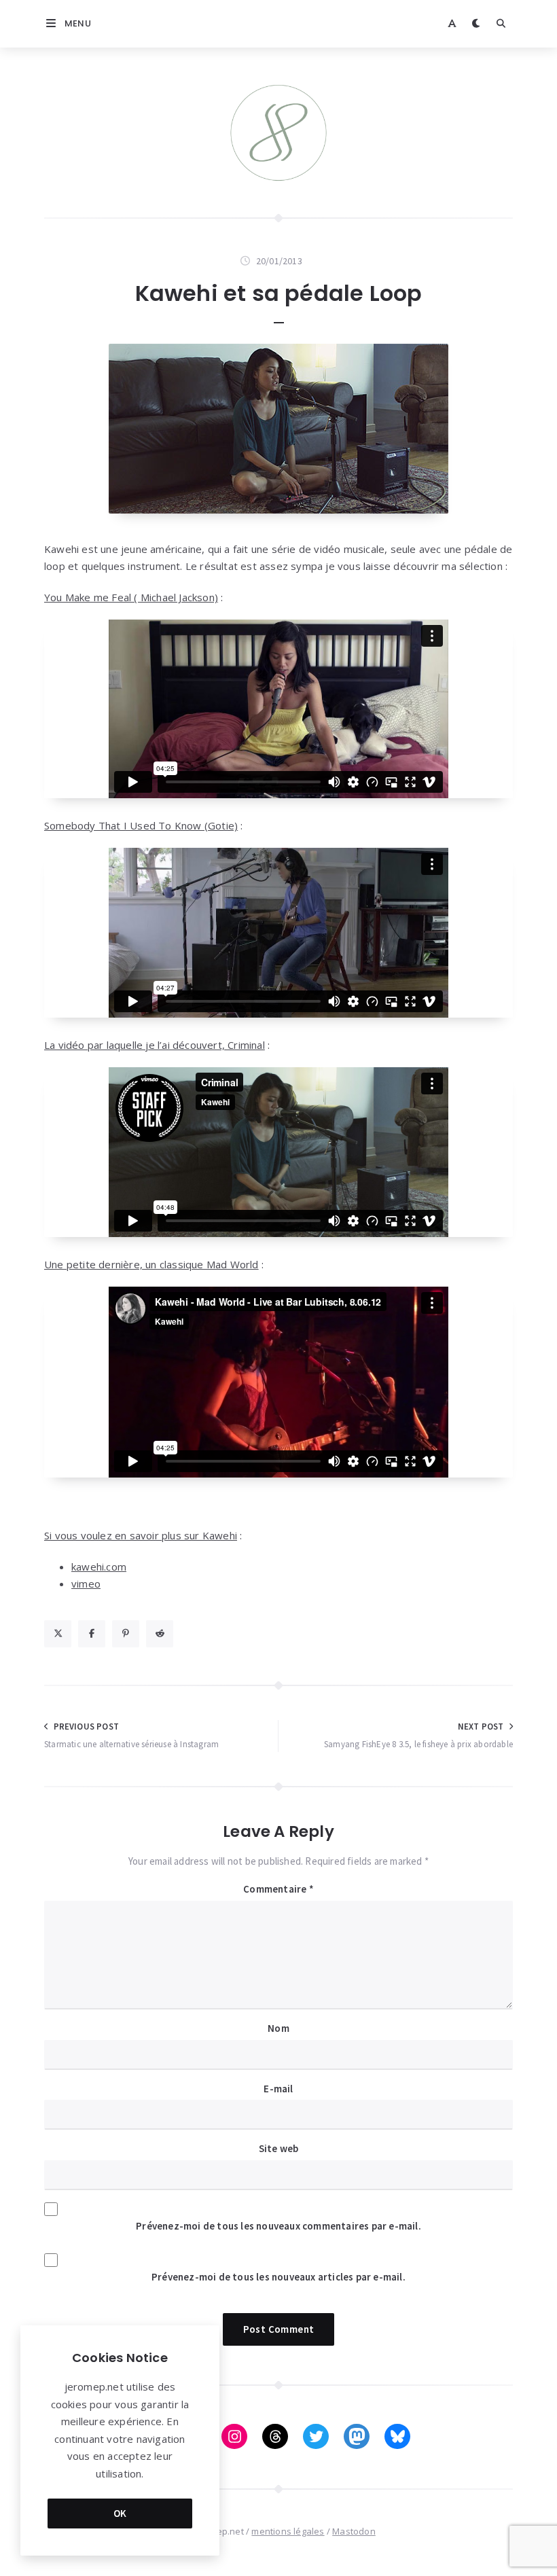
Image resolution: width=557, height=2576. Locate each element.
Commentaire (278, 1889)
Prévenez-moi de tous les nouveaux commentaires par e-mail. (278, 2226)
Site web (279, 2148)
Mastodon (354, 2531)
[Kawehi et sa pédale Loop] (278, 429)
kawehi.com (99, 1567)
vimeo (86, 1584)
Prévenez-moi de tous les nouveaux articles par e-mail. (278, 2277)
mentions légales (288, 2531)
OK (120, 2513)
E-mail (278, 2089)
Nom (278, 2028)
